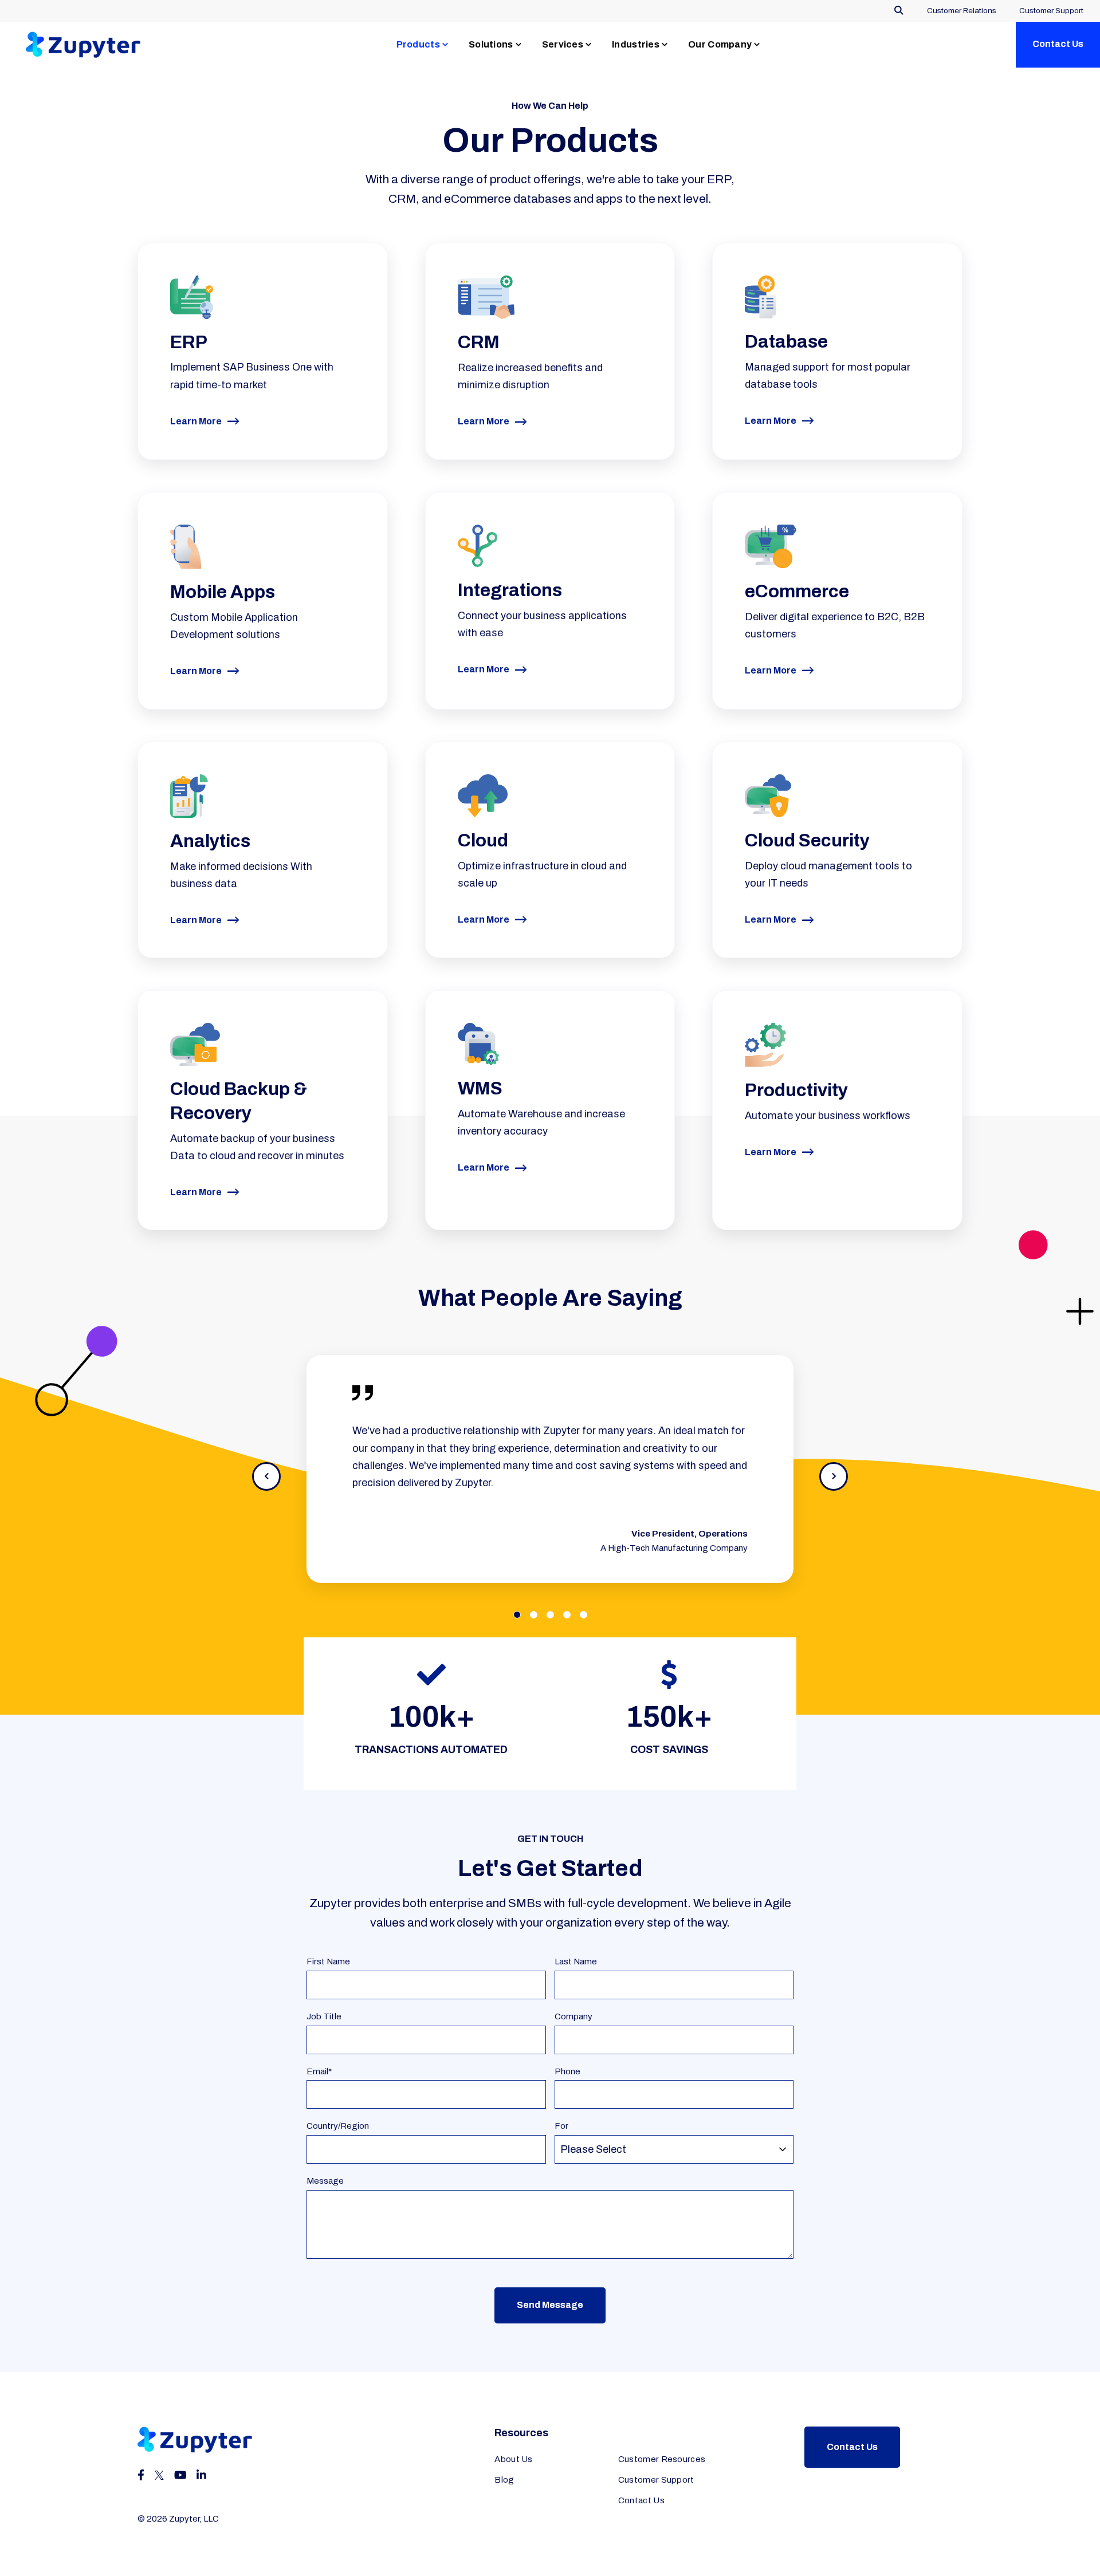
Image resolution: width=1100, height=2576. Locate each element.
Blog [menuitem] (504, 2480)
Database (786, 342)
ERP (189, 342)
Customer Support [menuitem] (656, 2480)
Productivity (796, 1090)
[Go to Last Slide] (266, 1476)
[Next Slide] (834, 1476)
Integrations (510, 590)
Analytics (210, 841)
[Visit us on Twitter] (159, 2475)
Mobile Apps (223, 592)
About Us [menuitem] (513, 2459)
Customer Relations (962, 11)
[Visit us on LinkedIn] (201, 2475)
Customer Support (1051, 11)
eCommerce (797, 591)
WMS (480, 1088)
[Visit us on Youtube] (180, 2475)
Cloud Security (807, 840)
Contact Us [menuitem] (641, 2500)
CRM (479, 342)
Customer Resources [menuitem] (662, 2459)
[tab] (517, 1615)
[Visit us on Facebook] (141, 2475)
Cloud (483, 840)
